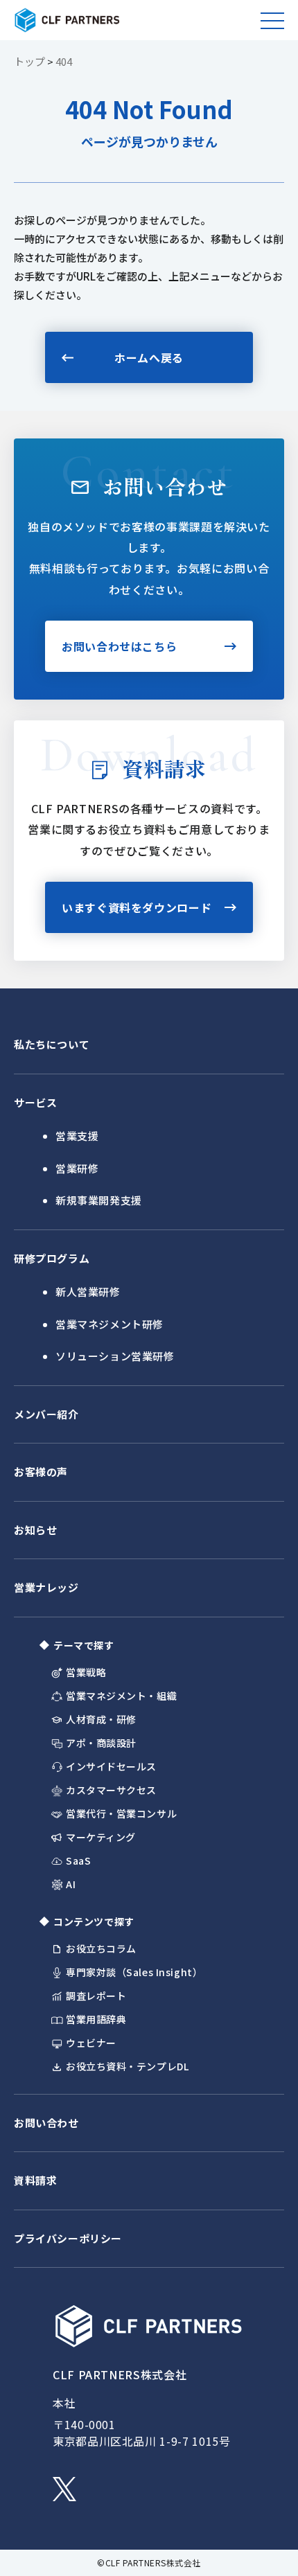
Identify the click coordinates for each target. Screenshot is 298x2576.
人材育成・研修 (101, 1720)
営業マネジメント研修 (109, 1324)
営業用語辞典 (96, 2019)
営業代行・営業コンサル (121, 1814)
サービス (35, 1102)
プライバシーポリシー (68, 2238)
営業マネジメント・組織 (121, 1696)
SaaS (78, 1861)
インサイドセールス (111, 1767)
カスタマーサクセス (111, 1790)
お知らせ (35, 1530)
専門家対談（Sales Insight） (134, 1972)
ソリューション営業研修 (115, 1356)
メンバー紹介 (46, 1414)
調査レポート (96, 1996)
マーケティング (101, 1837)
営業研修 (77, 1168)
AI (71, 1884)
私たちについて (52, 1044)
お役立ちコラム (101, 1949)
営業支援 (77, 1136)
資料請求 (35, 2180)
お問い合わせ (46, 2123)
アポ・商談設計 (101, 1743)
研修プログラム (52, 1258)
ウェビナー (91, 2043)
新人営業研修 (88, 1291)
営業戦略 (86, 1672)
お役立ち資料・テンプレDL (127, 2067)
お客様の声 (41, 1472)
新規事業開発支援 (99, 1200)
